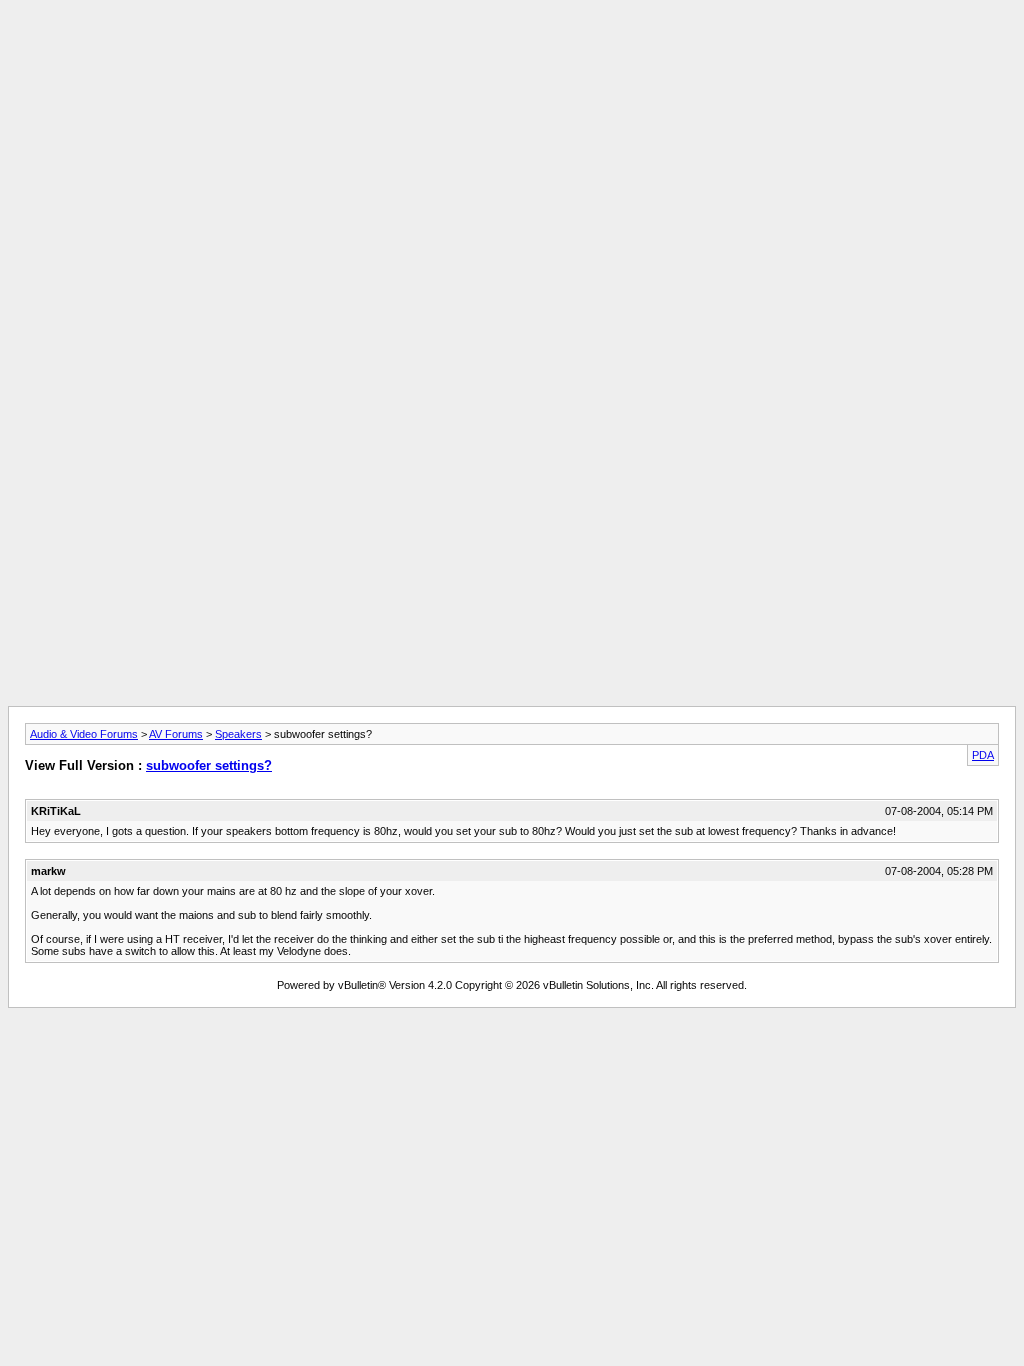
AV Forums (176, 734)
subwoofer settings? (209, 765)
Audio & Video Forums (84, 734)
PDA (983, 755)
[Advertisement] (512, 53)
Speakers (238, 734)
